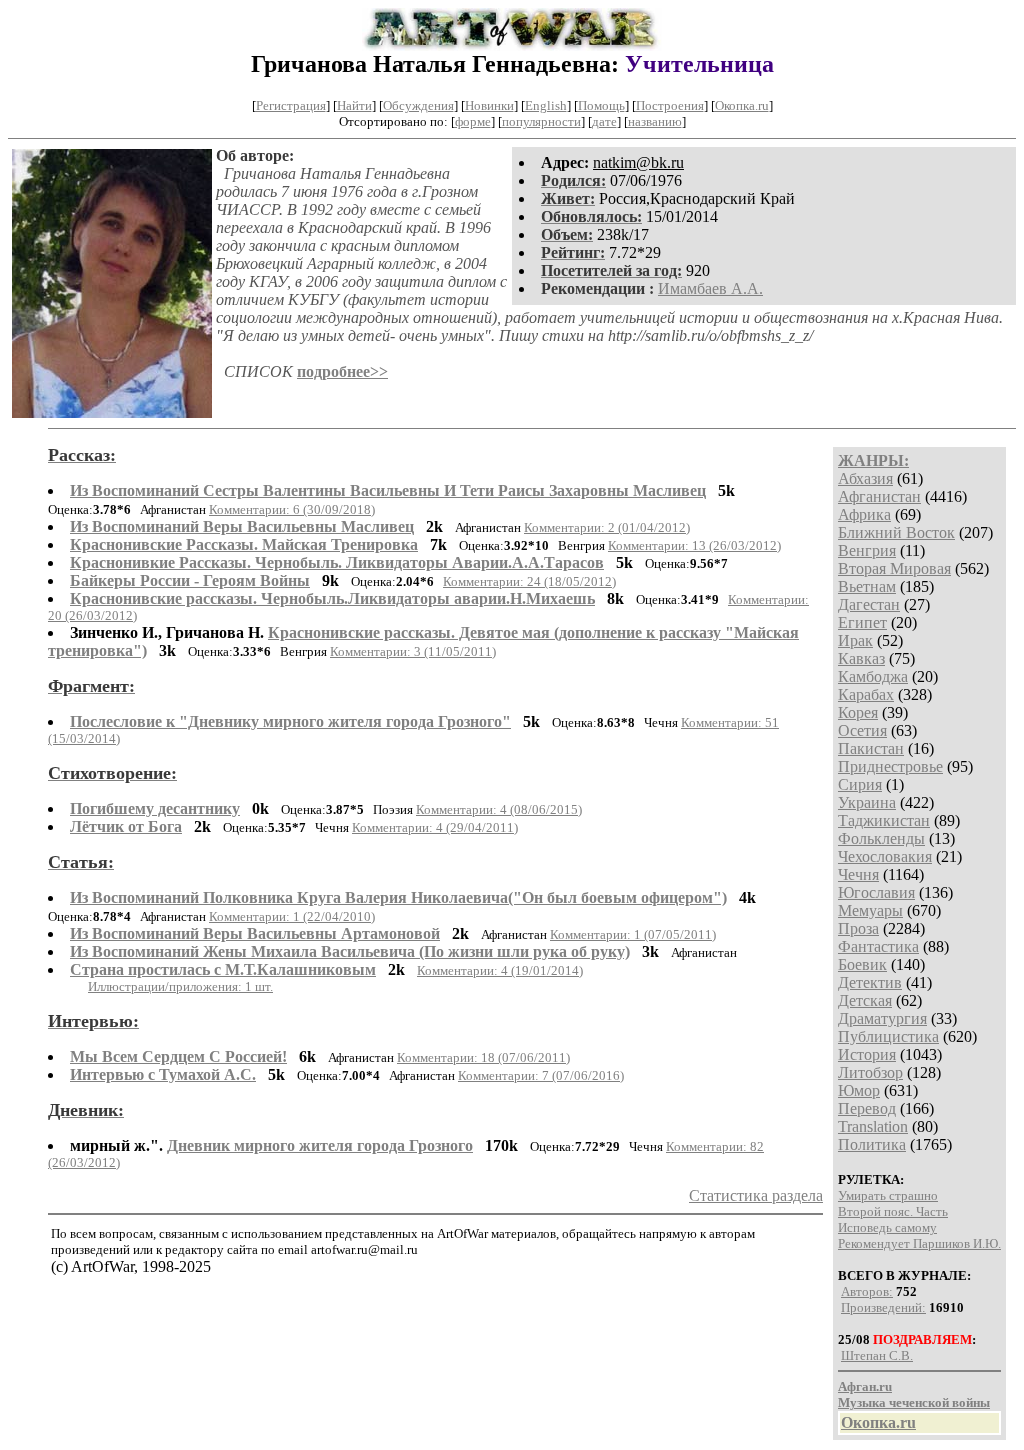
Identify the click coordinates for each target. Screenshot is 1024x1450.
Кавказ (861, 658)
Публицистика (888, 1036)
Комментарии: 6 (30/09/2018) (292, 509)
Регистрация (291, 105)
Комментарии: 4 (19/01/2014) (500, 970)
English (546, 105)
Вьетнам (867, 586)
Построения (670, 105)
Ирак (855, 640)
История (867, 1054)
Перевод (867, 1108)
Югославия (876, 892)
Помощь (601, 105)
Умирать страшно (888, 1195)
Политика (872, 1144)
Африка (864, 514)
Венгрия (867, 550)
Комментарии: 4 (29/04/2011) (435, 827)
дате (604, 121)
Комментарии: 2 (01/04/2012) (607, 527)
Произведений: (883, 1307)
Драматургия (882, 1018)
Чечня (858, 874)
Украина (867, 802)
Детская (865, 1000)
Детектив (870, 982)
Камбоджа (873, 676)
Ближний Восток (896, 532)
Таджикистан (884, 820)
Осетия (862, 730)
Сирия (860, 784)
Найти (354, 105)
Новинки (489, 105)
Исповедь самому (887, 1227)
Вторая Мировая (894, 568)
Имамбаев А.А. (710, 288)
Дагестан (869, 604)
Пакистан (871, 748)
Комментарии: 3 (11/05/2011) (413, 651)
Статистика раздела (756, 1195)
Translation (873, 1126)
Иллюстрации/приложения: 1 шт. (180, 986)
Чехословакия (885, 856)
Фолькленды (881, 838)
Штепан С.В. (877, 1355)
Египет (862, 622)
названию (655, 121)
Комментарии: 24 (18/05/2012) (529, 581)
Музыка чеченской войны (914, 1402)
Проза (858, 928)
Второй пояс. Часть (893, 1211)
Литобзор (870, 1072)
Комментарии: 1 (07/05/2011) (633, 934)
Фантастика (878, 946)
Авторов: (867, 1291)
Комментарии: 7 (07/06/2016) (541, 1075)
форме (473, 121)
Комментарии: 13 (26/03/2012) (694, 545)
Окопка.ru (742, 105)
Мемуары (870, 910)
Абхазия (865, 478)
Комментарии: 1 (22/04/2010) (292, 916)
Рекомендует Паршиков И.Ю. (919, 1243)
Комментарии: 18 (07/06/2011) (483, 1057)
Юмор (859, 1090)
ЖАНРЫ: (873, 460)
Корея (858, 712)
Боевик (862, 964)
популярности (541, 121)
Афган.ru (865, 1386)
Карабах (866, 694)
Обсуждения (418, 105)
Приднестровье (890, 766)
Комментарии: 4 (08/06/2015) (499, 809)
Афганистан (879, 496)
